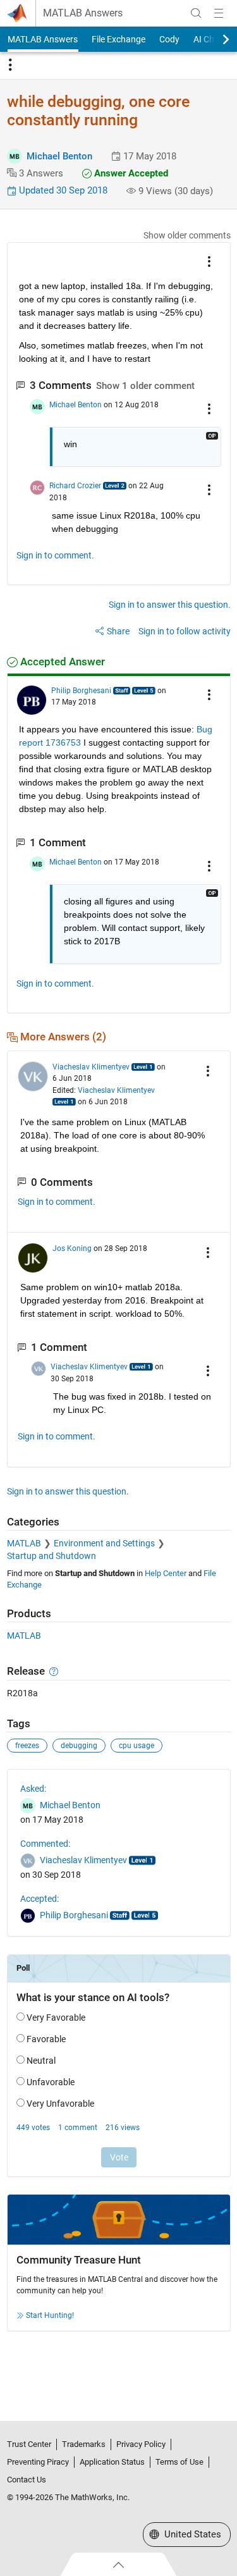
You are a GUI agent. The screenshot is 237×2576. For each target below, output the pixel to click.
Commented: (45, 1844)
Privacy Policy (141, 2444)
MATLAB (24, 1543)
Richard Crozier (75, 486)
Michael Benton (59, 156)
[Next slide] (215, 39)
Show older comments (187, 235)
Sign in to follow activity (185, 631)
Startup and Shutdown (52, 1556)
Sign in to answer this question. (170, 605)
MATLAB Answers (83, 13)
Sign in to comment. (55, 555)
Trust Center (29, 2444)
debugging (79, 1746)
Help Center (166, 1573)
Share (118, 631)
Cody (169, 39)
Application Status (112, 2462)
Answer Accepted (130, 173)
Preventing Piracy (38, 2462)
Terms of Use (179, 2462)
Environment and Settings (104, 1543)
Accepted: (39, 1899)
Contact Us (27, 2480)
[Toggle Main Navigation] (219, 13)
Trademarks (84, 2444)
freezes (27, 1746)
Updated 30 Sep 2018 (62, 190)
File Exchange (118, 39)
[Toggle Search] (196, 13)
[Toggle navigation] (10, 65)
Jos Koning (72, 1248)
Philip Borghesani (81, 691)
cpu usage (137, 1746)
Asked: (33, 1789)
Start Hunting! (50, 2315)
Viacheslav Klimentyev (91, 1067)
